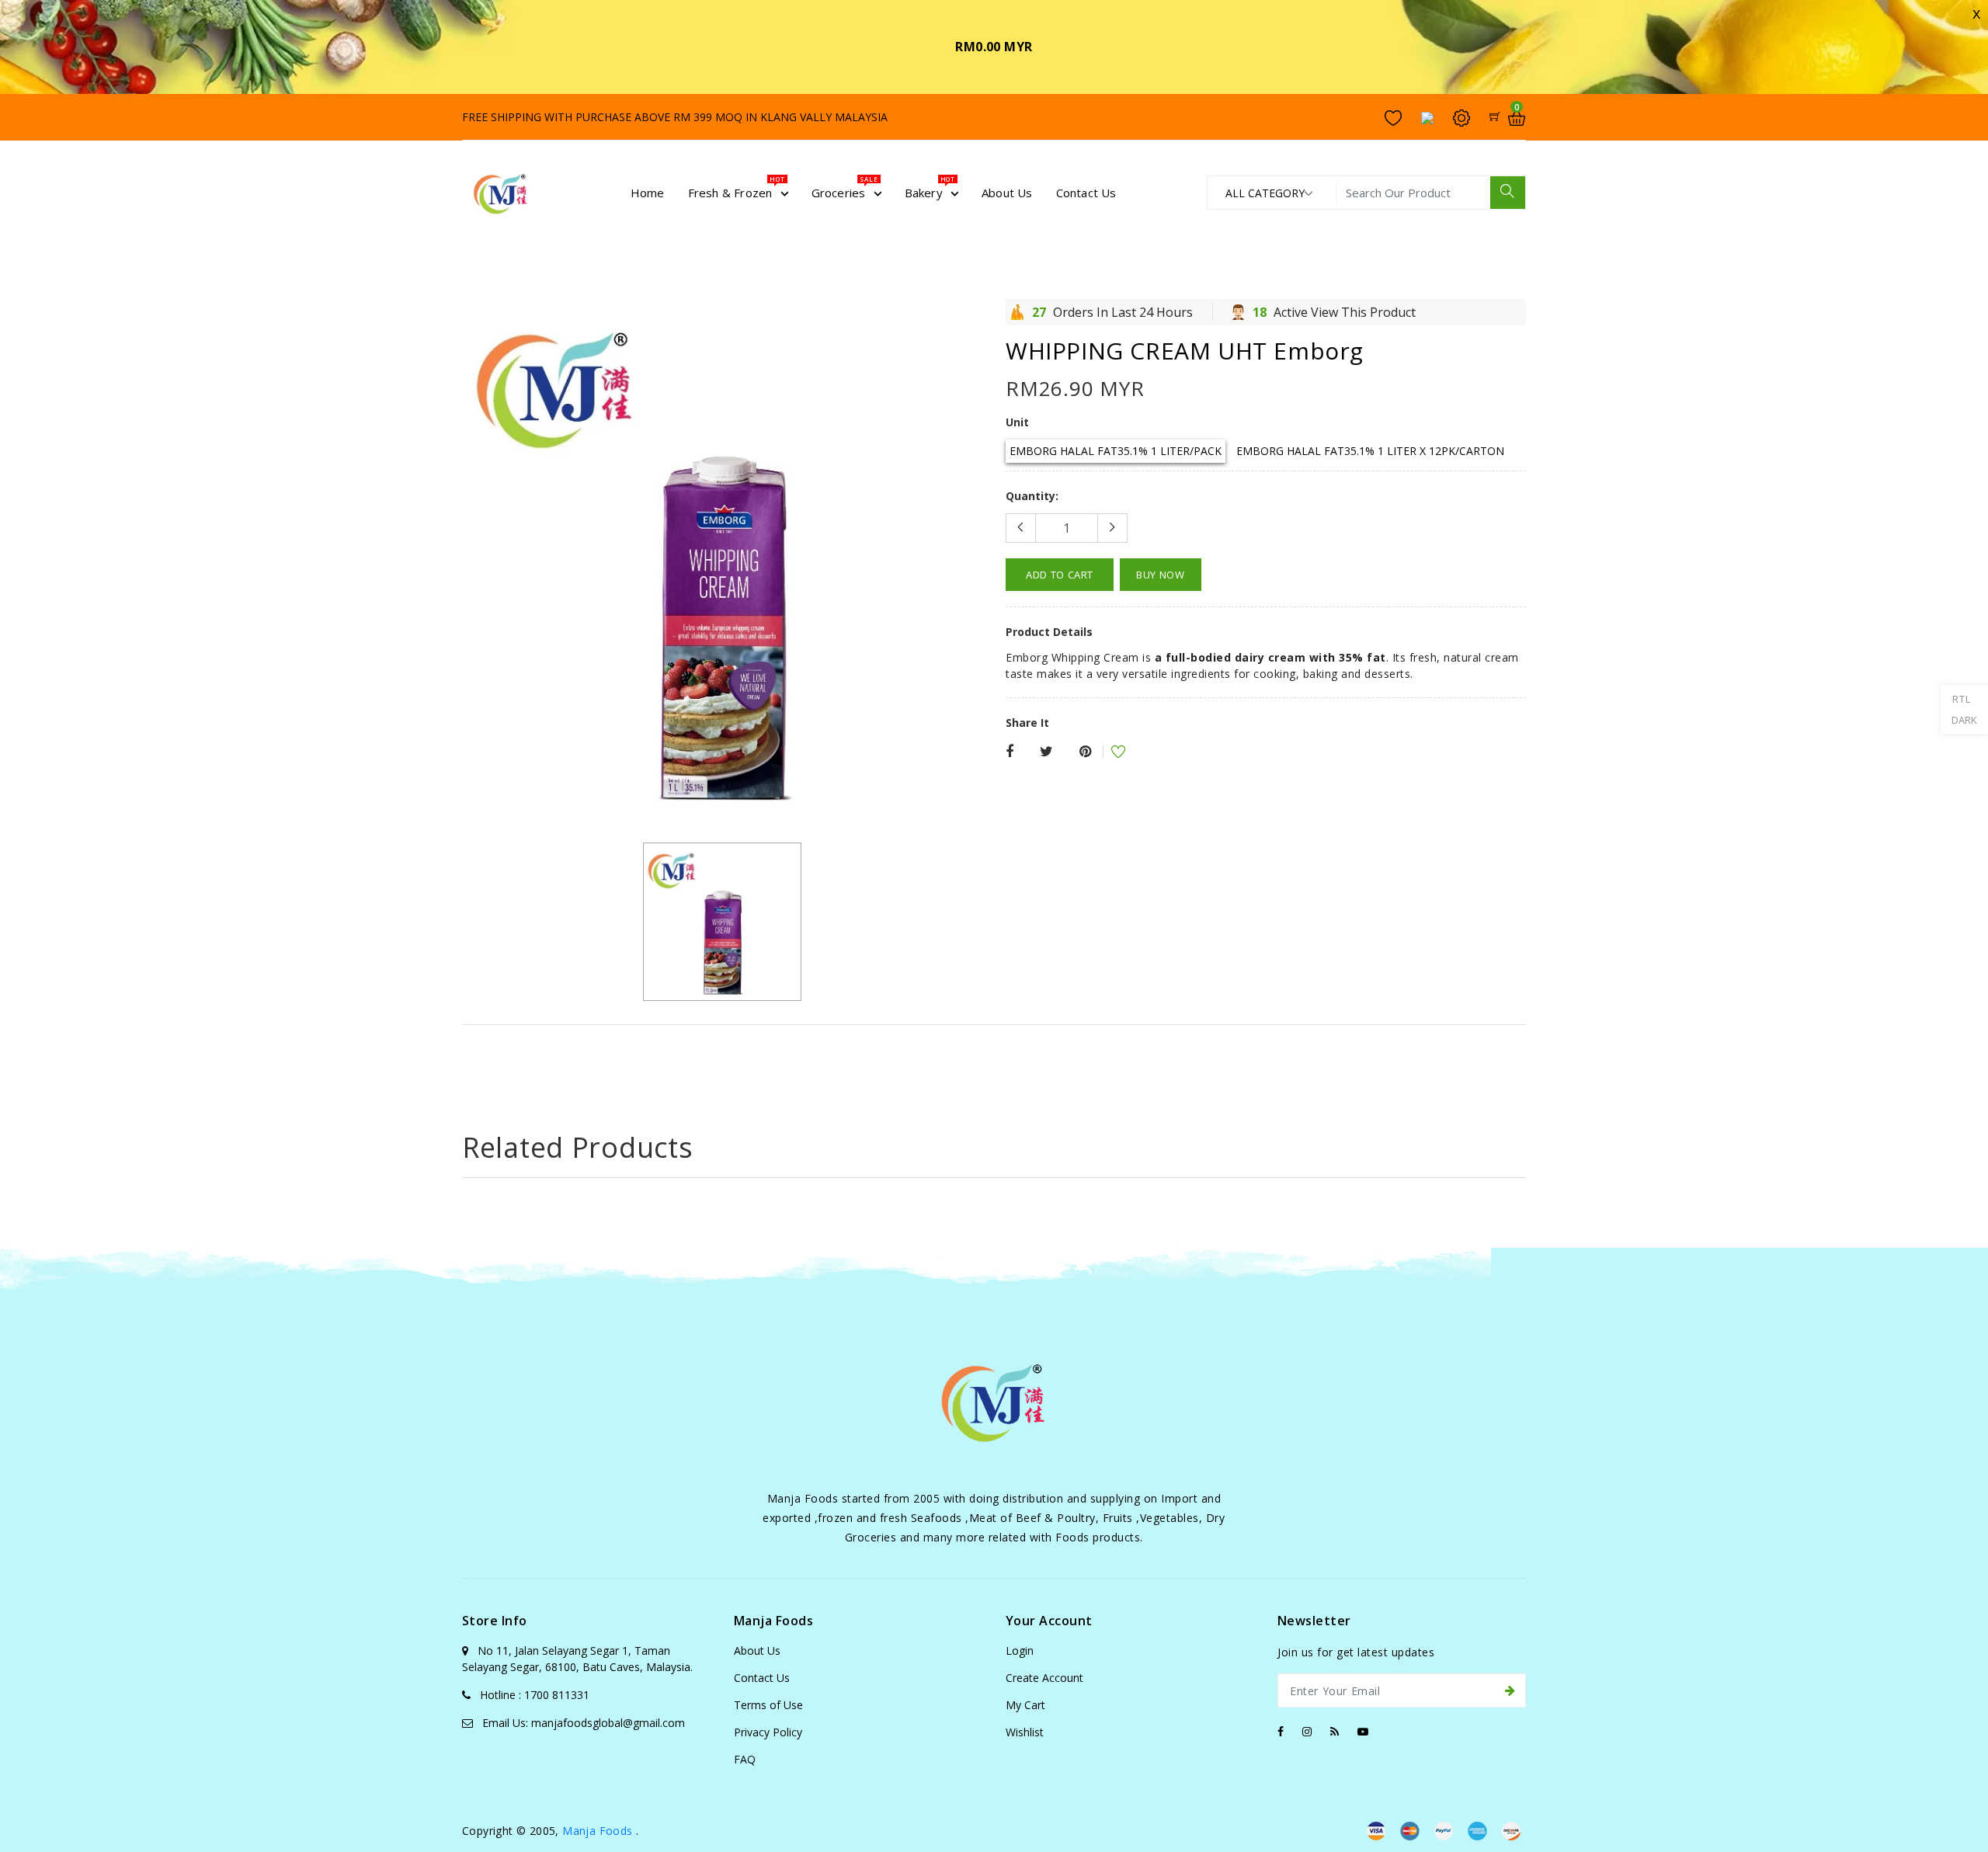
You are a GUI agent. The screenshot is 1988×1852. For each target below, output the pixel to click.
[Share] (1010, 752)
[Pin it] (1085, 752)
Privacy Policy (768, 1732)
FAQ (745, 1759)
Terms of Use (768, 1705)
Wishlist (1025, 1732)
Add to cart (1060, 575)
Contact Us (762, 1678)
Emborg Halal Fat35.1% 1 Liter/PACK (1116, 451)
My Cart (1025, 1705)
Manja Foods (599, 1831)
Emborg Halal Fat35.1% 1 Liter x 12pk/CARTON (1370, 451)
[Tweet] (1046, 752)
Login (1020, 1650)
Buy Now (1161, 575)
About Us (757, 1650)
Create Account (1044, 1678)
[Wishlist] (1108, 754)
